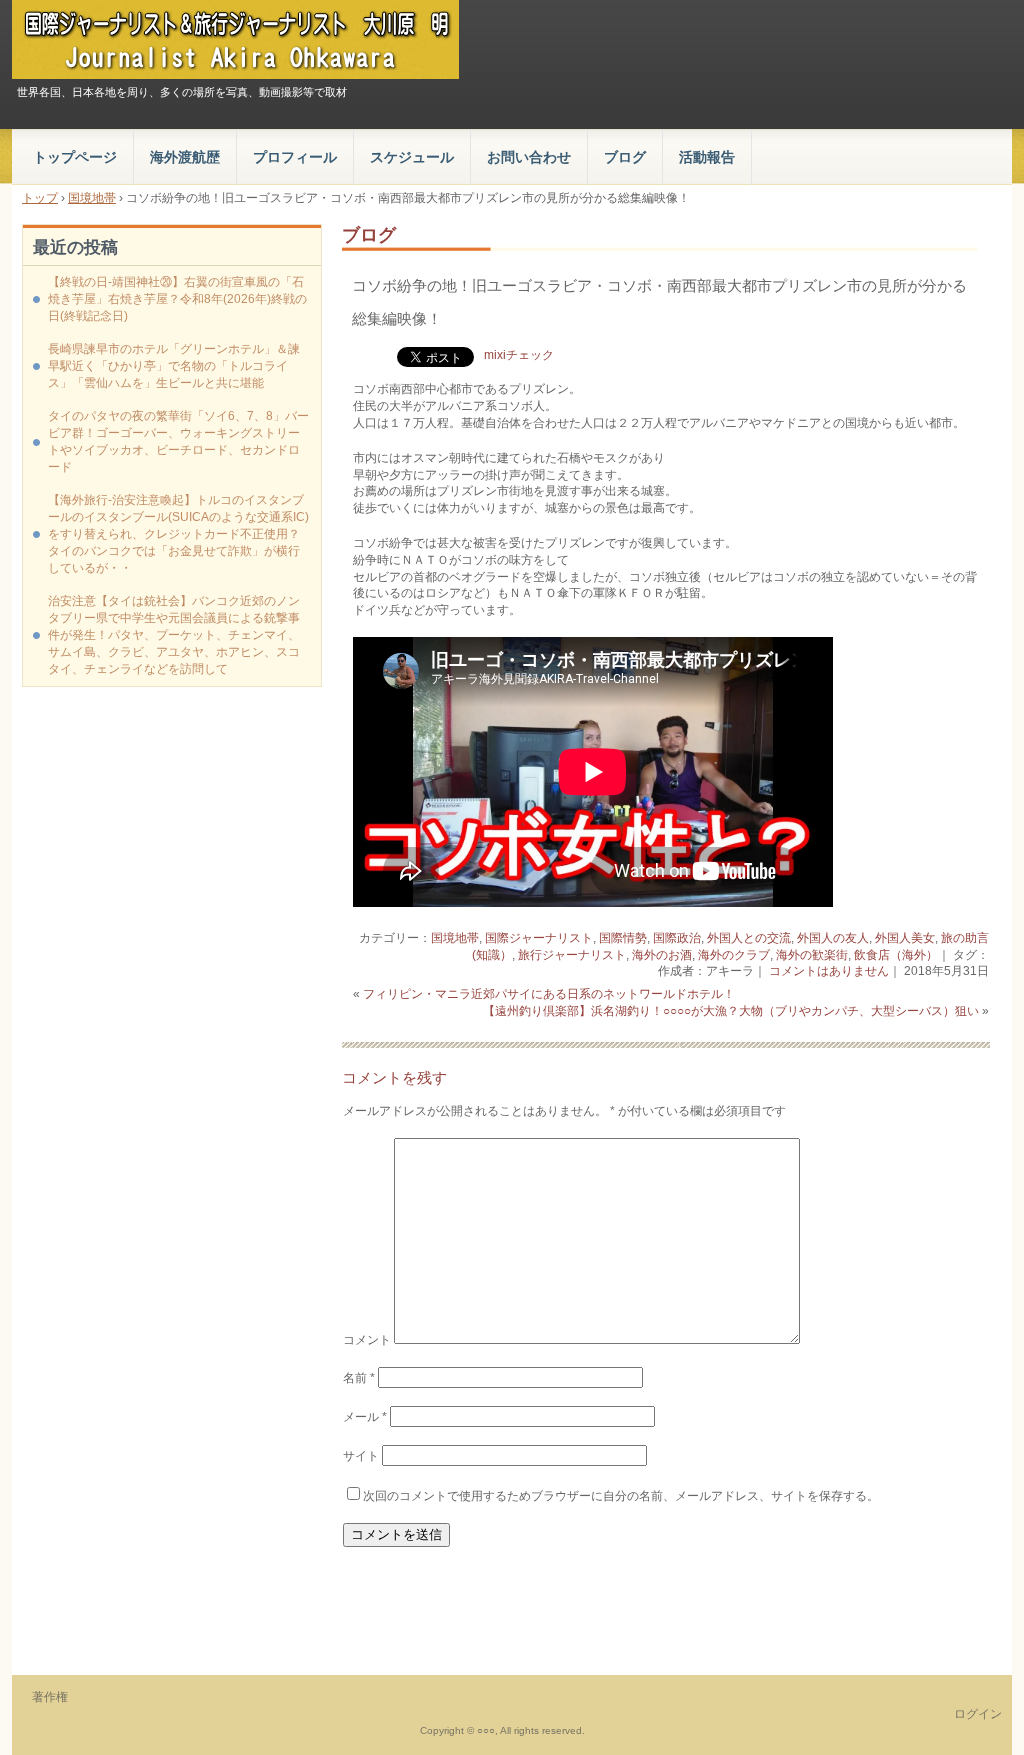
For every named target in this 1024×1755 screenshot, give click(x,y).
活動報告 (707, 157)
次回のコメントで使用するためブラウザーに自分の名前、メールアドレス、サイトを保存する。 (621, 1496)
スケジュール (412, 157)
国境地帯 (455, 938)
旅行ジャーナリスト (572, 955)
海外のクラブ (734, 955)
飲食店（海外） (896, 955)
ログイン (978, 1714)
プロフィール (295, 157)
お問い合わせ (529, 157)
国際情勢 (623, 938)
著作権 (50, 1697)
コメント (367, 1340)
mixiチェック (519, 355)
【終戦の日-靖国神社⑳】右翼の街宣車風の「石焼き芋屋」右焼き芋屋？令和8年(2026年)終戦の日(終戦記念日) (177, 299)
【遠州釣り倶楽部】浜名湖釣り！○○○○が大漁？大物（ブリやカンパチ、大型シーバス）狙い (731, 1011)
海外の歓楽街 (812, 955)
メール (365, 1417)
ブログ (625, 157)
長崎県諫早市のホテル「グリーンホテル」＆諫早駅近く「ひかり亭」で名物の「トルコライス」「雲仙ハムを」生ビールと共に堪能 (174, 366)
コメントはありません (829, 971)
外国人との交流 (749, 938)
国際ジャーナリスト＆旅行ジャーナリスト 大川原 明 (235, 39)
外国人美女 (905, 938)
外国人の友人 (833, 938)
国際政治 (677, 938)
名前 (359, 1378)
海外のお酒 (662, 955)
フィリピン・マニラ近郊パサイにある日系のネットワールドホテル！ (549, 994)
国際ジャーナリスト (539, 938)
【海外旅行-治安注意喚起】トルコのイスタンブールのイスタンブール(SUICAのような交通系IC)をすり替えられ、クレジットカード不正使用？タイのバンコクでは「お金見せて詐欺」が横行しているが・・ (178, 534)
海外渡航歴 (185, 157)
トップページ (75, 157)
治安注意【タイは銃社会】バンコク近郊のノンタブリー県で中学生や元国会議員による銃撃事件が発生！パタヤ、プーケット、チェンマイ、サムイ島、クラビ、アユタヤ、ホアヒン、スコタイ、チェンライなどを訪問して (174, 635)
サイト (361, 1456)
